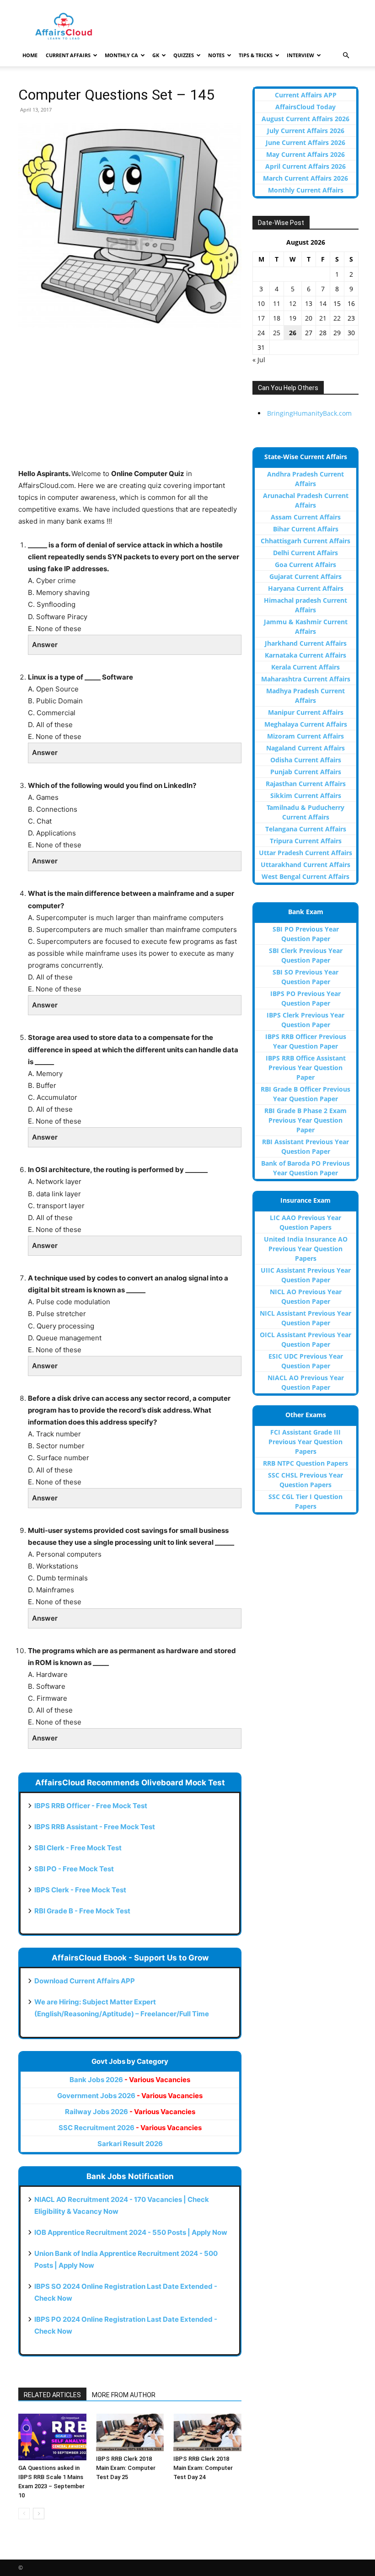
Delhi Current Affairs (305, 553)
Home (30, 55)
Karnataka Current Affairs (305, 655)
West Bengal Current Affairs (305, 876)
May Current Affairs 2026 (305, 154)
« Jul (259, 360)
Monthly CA (121, 55)
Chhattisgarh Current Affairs (305, 541)
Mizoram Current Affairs (305, 736)
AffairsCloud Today (305, 107)
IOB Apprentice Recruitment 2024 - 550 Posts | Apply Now (131, 2232)
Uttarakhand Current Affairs (305, 865)
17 (261, 318)
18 (277, 318)
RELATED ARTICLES (52, 2395)
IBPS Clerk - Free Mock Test (80, 1890)
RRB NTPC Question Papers (305, 1463)
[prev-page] (24, 2514)
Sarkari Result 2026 (130, 2144)
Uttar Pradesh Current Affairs (305, 853)
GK (156, 55)
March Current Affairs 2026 (305, 178)
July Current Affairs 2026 (306, 131)
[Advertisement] (130, 404)
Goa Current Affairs (305, 565)
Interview (300, 55)
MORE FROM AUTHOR (124, 2395)
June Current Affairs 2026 (305, 142)
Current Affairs (68, 55)
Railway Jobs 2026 (130, 2112)
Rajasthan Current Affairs (306, 784)
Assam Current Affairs (306, 517)
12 (293, 303)
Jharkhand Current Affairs (306, 643)
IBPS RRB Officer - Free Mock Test (91, 1806)
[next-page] (39, 2514)
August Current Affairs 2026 (305, 119)
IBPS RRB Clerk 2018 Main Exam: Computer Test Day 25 (126, 2468)
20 (309, 318)
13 (309, 303)
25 (277, 333)
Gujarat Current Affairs (305, 576)
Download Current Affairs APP (85, 1981)
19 (293, 318)
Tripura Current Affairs (306, 841)
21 (323, 318)
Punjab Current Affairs (306, 772)
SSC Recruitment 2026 (130, 2128)
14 (323, 303)
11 (277, 303)
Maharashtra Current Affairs (306, 679)
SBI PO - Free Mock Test (74, 1869)
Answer (45, 645)
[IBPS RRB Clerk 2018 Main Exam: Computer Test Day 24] (207, 2432)
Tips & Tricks (256, 55)
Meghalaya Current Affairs (306, 724)
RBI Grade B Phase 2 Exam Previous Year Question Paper (305, 1120)
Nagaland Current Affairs (305, 748)
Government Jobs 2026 (130, 2096)
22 (337, 318)
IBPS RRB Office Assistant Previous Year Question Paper (306, 1068)
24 (261, 333)
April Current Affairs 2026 (305, 166)
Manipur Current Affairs (306, 712)
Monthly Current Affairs (306, 190)
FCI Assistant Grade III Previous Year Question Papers (305, 1442)
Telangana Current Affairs (306, 829)
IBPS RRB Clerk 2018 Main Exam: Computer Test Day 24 (203, 2468)
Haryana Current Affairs (306, 588)
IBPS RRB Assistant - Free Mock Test (95, 1827)
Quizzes (184, 55)
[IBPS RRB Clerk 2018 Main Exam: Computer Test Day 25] (130, 2432)
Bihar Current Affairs (306, 529)
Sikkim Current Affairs (306, 795)
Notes (216, 55)
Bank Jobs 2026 (130, 2080)
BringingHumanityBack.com (309, 413)
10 (261, 303)
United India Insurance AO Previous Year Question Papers (306, 1249)
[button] (346, 56)
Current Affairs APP (306, 95)
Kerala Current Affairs (305, 667)
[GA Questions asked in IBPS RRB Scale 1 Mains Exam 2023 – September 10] (52, 2437)
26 (293, 333)
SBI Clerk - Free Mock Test (78, 1848)
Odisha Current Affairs (306, 760)
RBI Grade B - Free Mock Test (82, 1911)
